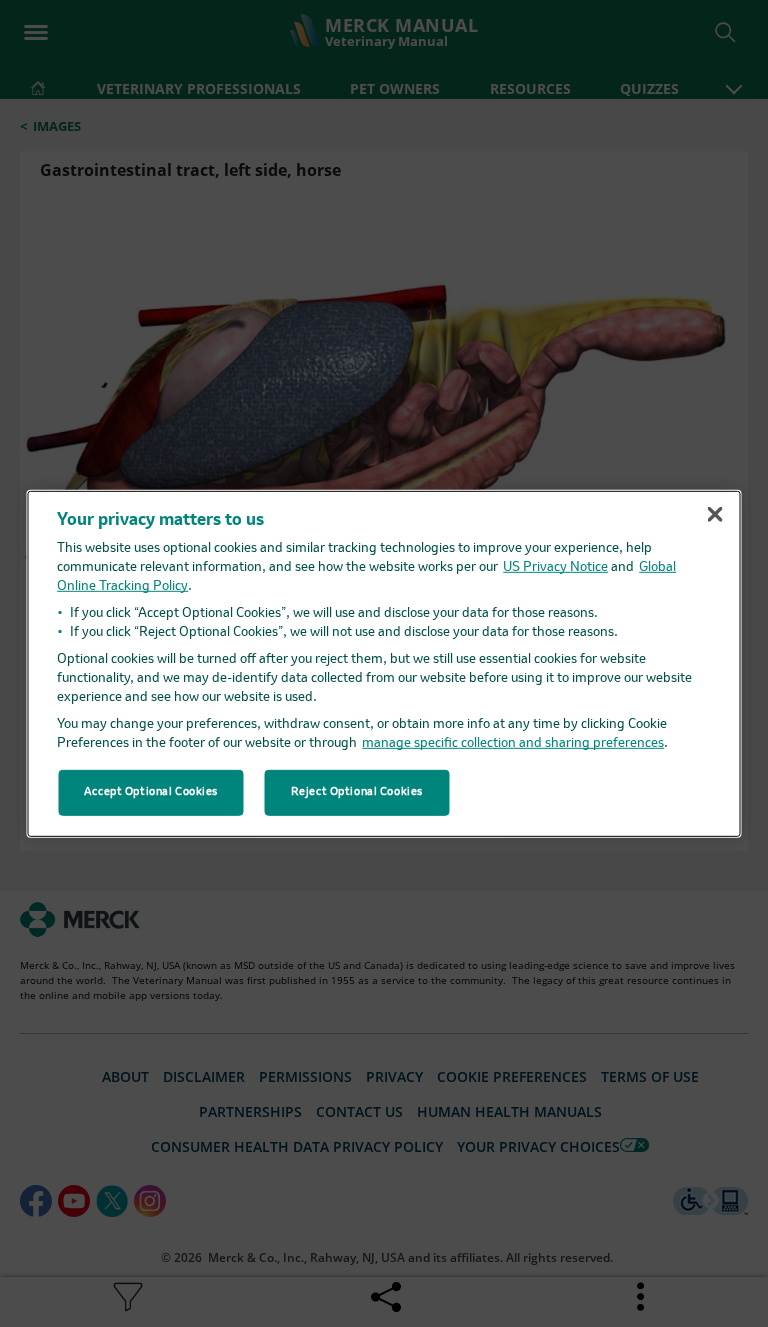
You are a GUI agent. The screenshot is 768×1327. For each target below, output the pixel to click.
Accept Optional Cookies (151, 792)
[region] (384, 663)
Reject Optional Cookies (357, 792)
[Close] (715, 514)
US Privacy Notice (555, 567)
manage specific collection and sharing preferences (513, 743)
